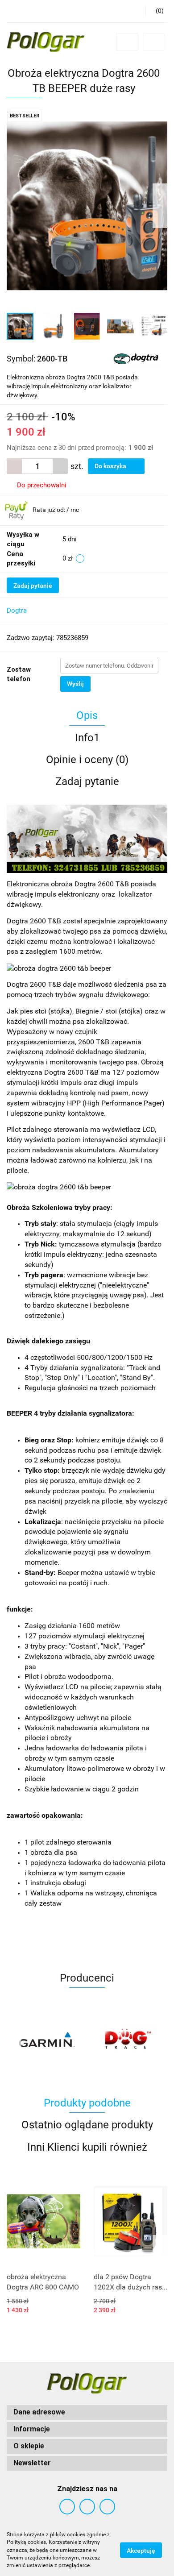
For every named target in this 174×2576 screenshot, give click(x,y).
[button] (87, 2412)
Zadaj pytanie (33, 586)
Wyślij (75, 684)
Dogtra (17, 611)
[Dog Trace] (47, 2040)
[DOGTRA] (136, 358)
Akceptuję (141, 2551)
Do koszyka (111, 466)
